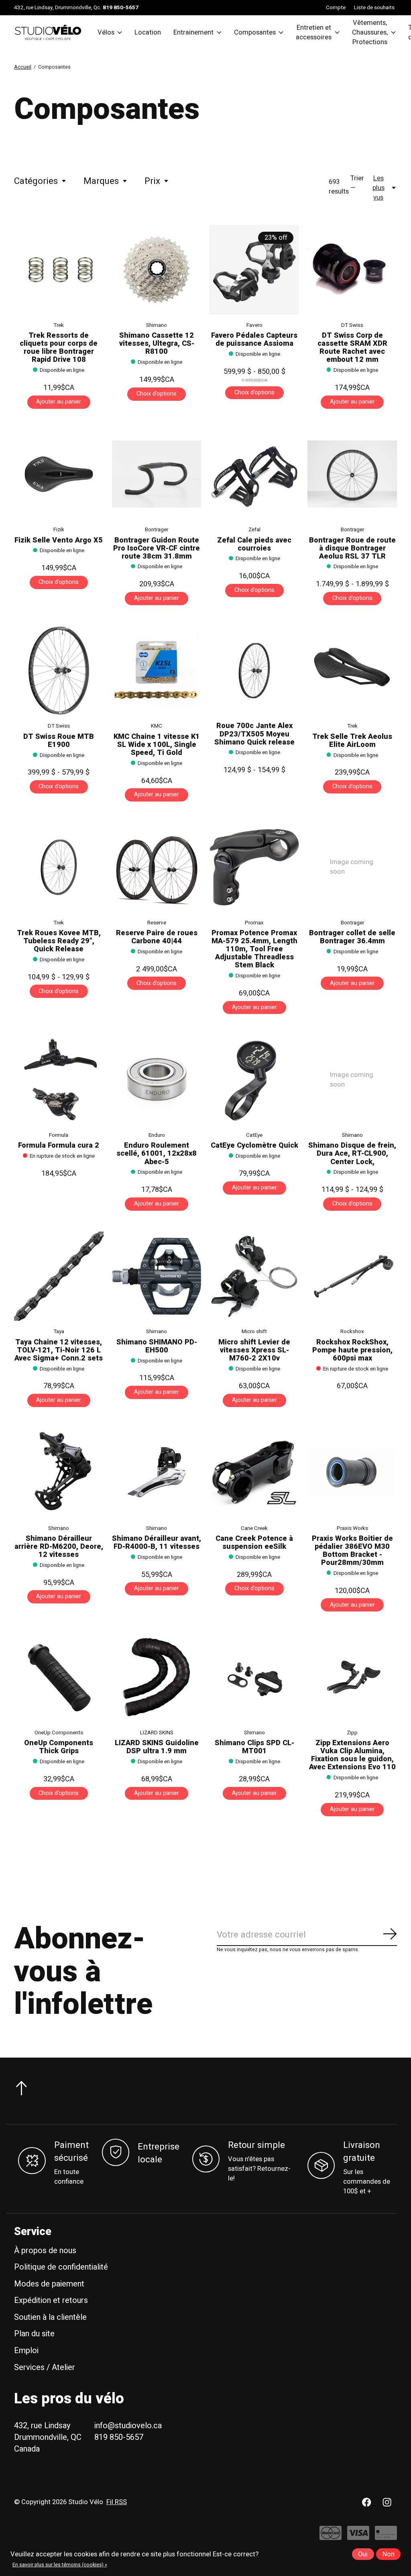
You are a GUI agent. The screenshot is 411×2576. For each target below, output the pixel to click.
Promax (254, 923)
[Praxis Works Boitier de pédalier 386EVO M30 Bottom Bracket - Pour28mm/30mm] (352, 1473)
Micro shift (254, 1332)
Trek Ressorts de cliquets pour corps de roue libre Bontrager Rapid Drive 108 (59, 348)
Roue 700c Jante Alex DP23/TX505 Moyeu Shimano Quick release (254, 734)
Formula (59, 1135)
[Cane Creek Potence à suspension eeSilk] (254, 1473)
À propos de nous (45, 2251)
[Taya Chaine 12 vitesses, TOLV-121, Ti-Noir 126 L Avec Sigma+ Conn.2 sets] (59, 1276)
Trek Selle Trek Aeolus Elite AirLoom (352, 741)
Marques (101, 181)
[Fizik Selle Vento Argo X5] (59, 474)
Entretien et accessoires (314, 33)
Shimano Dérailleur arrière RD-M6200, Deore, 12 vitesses (59, 1547)
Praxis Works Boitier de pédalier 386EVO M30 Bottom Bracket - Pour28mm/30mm (352, 1551)
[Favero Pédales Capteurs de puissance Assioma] (254, 270)
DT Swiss (352, 325)
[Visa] (358, 2537)
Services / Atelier (45, 2367)
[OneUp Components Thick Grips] (59, 1677)
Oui (363, 2554)
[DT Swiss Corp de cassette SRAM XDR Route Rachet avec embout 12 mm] (352, 270)
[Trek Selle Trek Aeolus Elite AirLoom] (352, 671)
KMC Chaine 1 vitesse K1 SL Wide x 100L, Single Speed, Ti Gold (157, 745)
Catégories (36, 181)
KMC (157, 726)
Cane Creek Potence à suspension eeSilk (254, 1543)
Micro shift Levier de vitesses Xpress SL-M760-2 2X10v (254, 1350)
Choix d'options (157, 394)
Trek (59, 325)
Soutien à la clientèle (50, 2317)
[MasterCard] (331, 2537)
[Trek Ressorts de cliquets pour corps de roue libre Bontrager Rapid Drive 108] (59, 270)
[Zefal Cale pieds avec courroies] (254, 474)
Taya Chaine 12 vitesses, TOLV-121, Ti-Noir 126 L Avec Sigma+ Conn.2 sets (59, 1350)
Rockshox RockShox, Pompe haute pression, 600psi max (352, 1350)
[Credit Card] (386, 2537)
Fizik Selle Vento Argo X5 (59, 540)
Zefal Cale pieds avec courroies (254, 544)
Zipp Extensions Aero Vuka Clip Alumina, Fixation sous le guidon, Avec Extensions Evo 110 (352, 1755)
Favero (254, 325)
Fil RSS (117, 2502)
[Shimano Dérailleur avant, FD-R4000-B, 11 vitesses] (157, 1473)
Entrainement (193, 33)
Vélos (106, 33)
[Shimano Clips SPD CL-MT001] (254, 1677)
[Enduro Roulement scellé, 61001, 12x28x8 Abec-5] (157, 1080)
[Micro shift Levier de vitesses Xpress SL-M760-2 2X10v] (254, 1276)
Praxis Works (352, 1528)
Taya (59, 1332)
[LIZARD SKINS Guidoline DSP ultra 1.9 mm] (157, 1677)
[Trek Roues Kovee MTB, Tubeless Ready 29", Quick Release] (59, 867)
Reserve (157, 923)
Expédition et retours (51, 2300)
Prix (152, 181)
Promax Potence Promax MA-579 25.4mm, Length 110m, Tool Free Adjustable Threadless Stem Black (254, 949)
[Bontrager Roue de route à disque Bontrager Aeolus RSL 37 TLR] (352, 474)
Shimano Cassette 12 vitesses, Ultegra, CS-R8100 (157, 344)
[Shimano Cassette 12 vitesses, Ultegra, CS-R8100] (157, 270)
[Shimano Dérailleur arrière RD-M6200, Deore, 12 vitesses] (59, 1473)
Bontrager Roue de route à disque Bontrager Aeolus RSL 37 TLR (352, 548)
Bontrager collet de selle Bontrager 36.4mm (352, 937)
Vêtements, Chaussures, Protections (370, 33)
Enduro (157, 1135)
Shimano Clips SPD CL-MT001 (254, 1747)
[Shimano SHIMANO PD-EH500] (157, 1276)
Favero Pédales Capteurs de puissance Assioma (254, 340)
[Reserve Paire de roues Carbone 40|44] (157, 867)
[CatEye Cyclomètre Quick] (254, 1080)
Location (148, 33)
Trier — (357, 183)
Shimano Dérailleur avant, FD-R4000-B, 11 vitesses (157, 1543)
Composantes (255, 33)
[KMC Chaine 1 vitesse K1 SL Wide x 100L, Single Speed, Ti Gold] (157, 671)
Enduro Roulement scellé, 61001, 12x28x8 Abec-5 (157, 1153)
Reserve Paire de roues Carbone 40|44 (157, 937)
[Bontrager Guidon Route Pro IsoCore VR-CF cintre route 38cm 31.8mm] (157, 474)
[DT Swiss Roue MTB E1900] (59, 671)
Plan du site (34, 2334)
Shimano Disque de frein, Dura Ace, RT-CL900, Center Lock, (352, 1153)
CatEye (254, 1135)
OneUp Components (59, 1733)
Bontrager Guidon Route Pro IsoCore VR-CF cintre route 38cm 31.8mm (157, 548)
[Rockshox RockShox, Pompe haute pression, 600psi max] (352, 1276)
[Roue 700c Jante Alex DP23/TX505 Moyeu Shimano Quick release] (254, 671)
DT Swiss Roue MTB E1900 (59, 741)
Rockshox (352, 1332)
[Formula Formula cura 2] (59, 1080)
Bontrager (157, 530)
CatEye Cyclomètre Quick (254, 1145)
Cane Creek (254, 1528)
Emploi (26, 2351)
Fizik (59, 530)
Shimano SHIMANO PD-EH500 (157, 1346)
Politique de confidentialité (61, 2267)
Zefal (254, 530)
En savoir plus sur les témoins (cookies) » (60, 2565)
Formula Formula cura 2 (59, 1145)
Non (389, 2554)
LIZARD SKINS (157, 1733)
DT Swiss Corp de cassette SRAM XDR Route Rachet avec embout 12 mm (352, 348)
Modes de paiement (49, 2284)
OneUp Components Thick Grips (59, 1747)
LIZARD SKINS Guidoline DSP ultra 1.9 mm (157, 1747)
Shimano (157, 325)
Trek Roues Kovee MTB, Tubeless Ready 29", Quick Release (59, 941)
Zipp (352, 1733)
